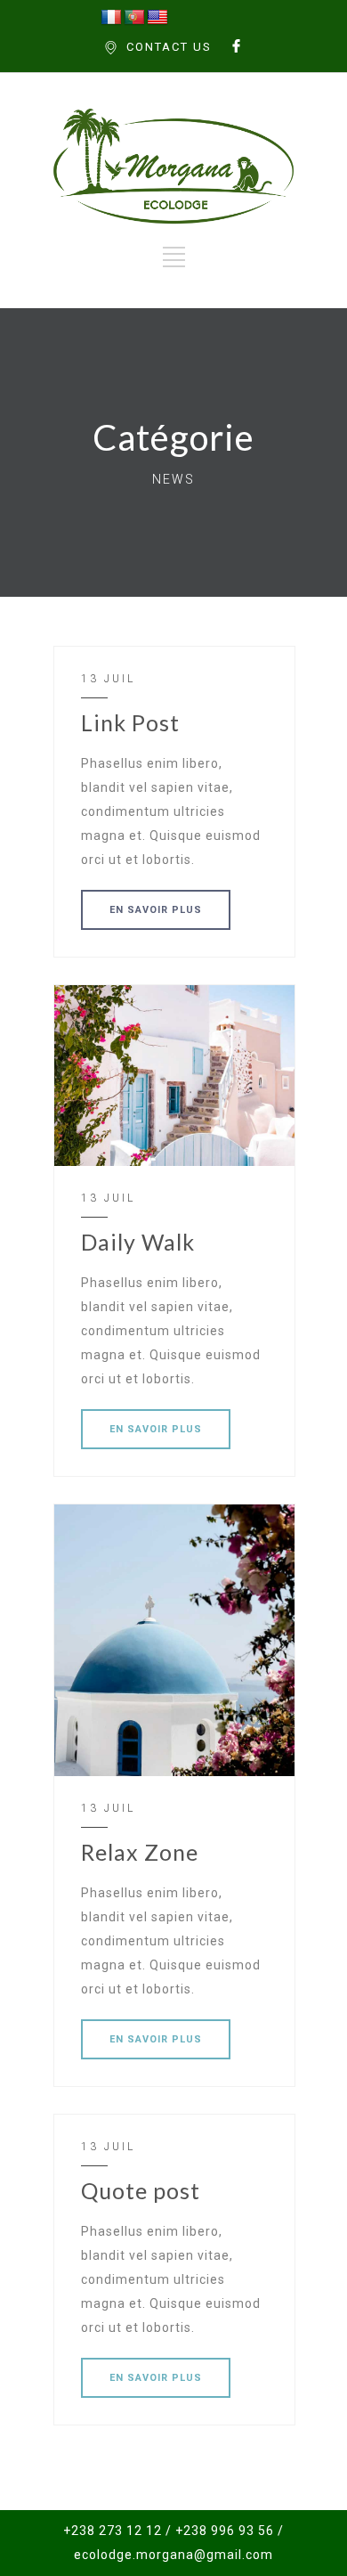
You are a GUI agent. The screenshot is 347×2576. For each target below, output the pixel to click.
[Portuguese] (134, 18)
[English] (157, 18)
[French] (111, 18)
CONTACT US (169, 47)
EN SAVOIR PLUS (156, 910)
